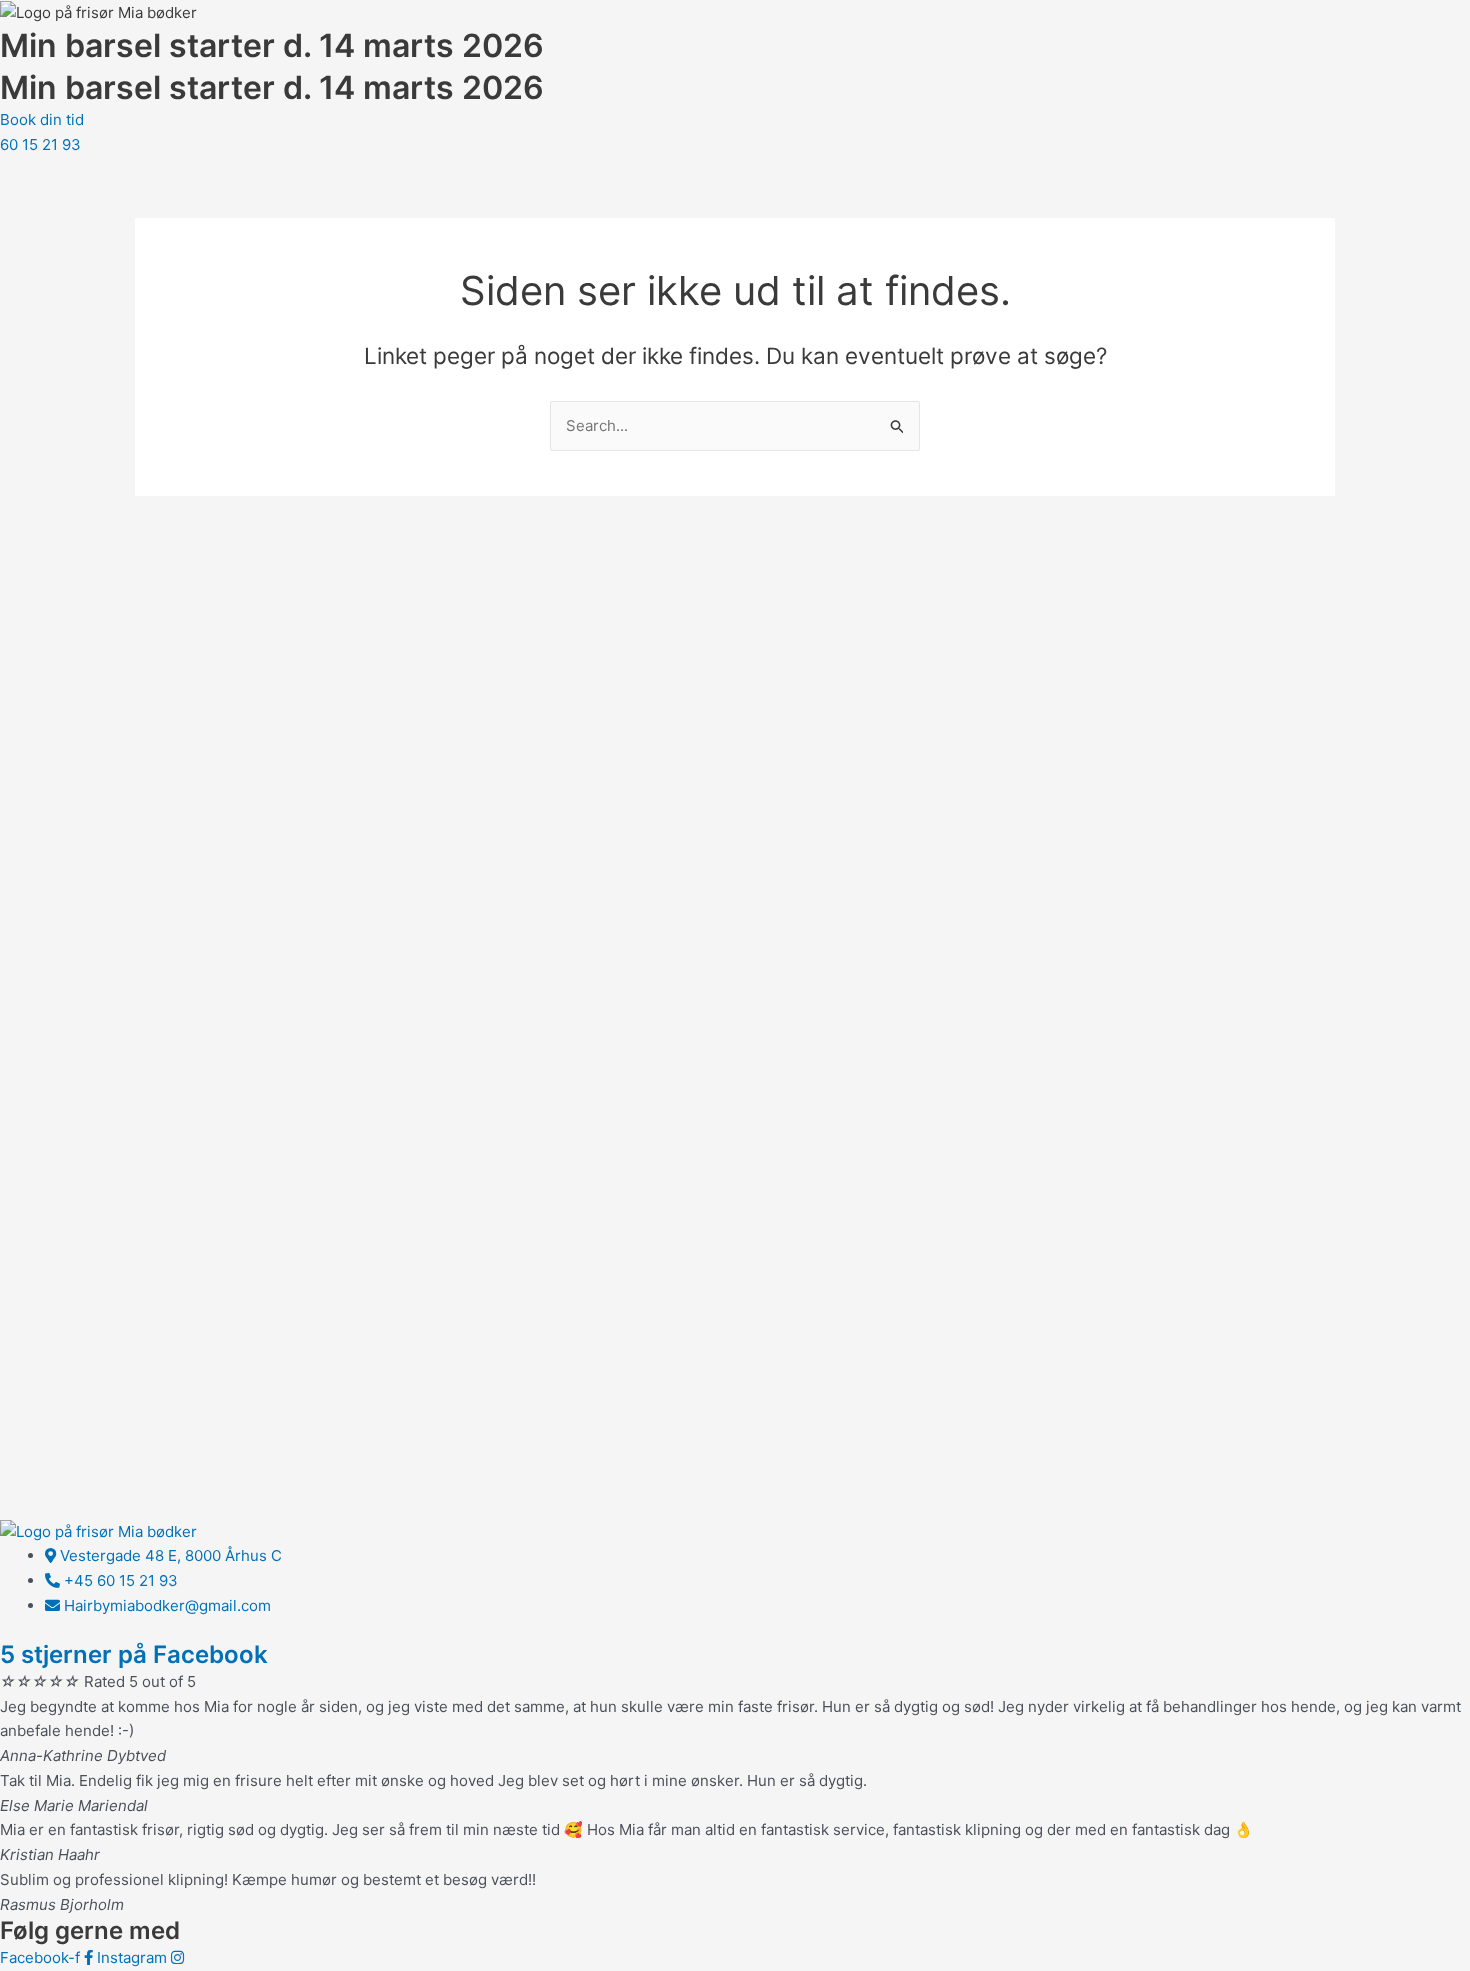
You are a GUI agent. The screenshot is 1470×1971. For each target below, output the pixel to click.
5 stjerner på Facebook (134, 1654)
